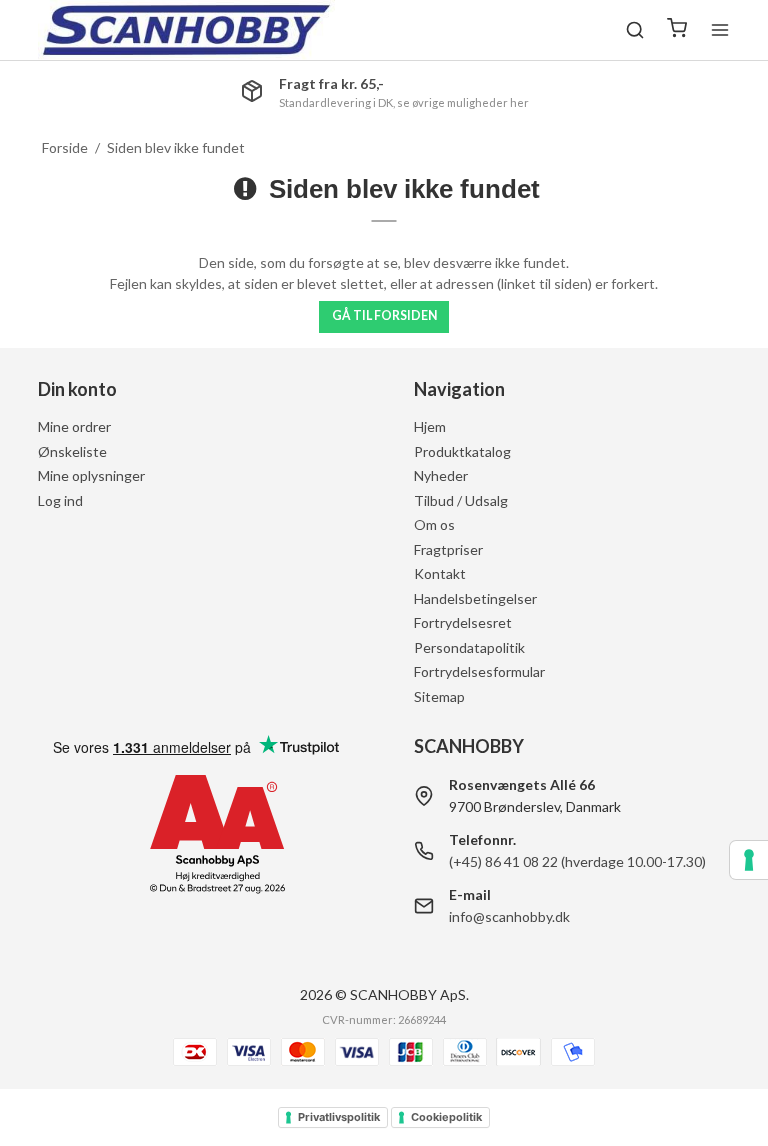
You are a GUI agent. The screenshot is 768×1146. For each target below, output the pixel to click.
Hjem (430, 426)
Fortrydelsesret (463, 622)
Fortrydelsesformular (479, 671)
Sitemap (439, 696)
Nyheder (441, 475)
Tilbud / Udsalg (461, 500)
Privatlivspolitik (339, 1117)
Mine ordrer (74, 426)
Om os (434, 524)
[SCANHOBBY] (186, 30)
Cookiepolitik (446, 1117)
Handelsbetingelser (475, 598)
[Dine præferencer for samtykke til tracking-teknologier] (749, 860)
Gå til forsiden (384, 315)
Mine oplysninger (91, 475)
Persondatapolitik (469, 647)
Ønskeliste (72, 451)
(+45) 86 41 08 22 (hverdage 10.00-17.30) (577, 861)
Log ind (60, 500)
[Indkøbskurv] (677, 30)
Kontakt (440, 573)
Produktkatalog (462, 451)
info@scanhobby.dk (509, 916)
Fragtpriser (448, 549)
